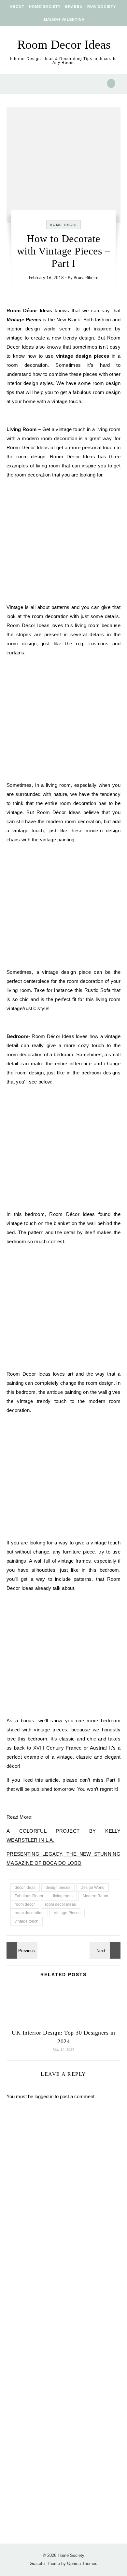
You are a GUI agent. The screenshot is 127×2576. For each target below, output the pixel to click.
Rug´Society (102, 6)
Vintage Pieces (67, 1913)
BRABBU (74, 6)
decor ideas (25, 1888)
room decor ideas (60, 1904)
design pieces (58, 1888)
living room (63, 1896)
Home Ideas (63, 225)
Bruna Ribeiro (86, 278)
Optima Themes (82, 2564)
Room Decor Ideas (64, 44)
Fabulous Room (29, 1896)
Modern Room (95, 1896)
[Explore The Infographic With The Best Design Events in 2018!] (106, 1950)
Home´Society (45, 6)
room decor (25, 1904)
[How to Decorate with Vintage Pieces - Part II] (21, 1950)
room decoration (29, 1913)
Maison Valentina (64, 19)
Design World (92, 1888)
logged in (44, 2096)
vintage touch (27, 1921)
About (17, 6)
